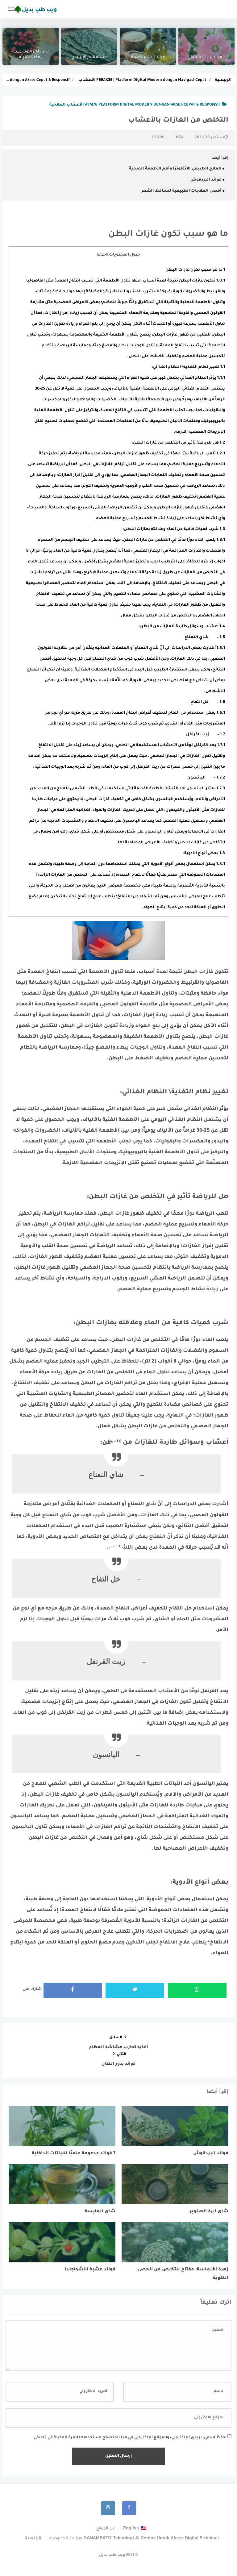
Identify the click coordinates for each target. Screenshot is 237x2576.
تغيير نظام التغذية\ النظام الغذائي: (188, 367)
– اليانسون (206, 778)
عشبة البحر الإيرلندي (89, 57)
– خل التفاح (208, 702)
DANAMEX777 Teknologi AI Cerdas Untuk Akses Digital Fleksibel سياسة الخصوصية (134, 2538)
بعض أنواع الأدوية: (204, 854)
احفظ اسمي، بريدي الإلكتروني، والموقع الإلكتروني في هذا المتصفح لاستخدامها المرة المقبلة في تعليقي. (129, 2438)
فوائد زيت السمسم (148, 57)
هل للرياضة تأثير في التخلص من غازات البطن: (178, 443)
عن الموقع (106, 2528)
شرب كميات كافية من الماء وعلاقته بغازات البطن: (174, 529)
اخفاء (102, 255)
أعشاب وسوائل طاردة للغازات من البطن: (182, 627)
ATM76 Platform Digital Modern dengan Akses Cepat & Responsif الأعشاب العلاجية (135, 105)
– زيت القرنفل (206, 735)
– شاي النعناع (205, 637)
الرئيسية (33, 2538)
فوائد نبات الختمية (206, 57)
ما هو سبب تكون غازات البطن (195, 270)
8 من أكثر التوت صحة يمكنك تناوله (31, 55)
